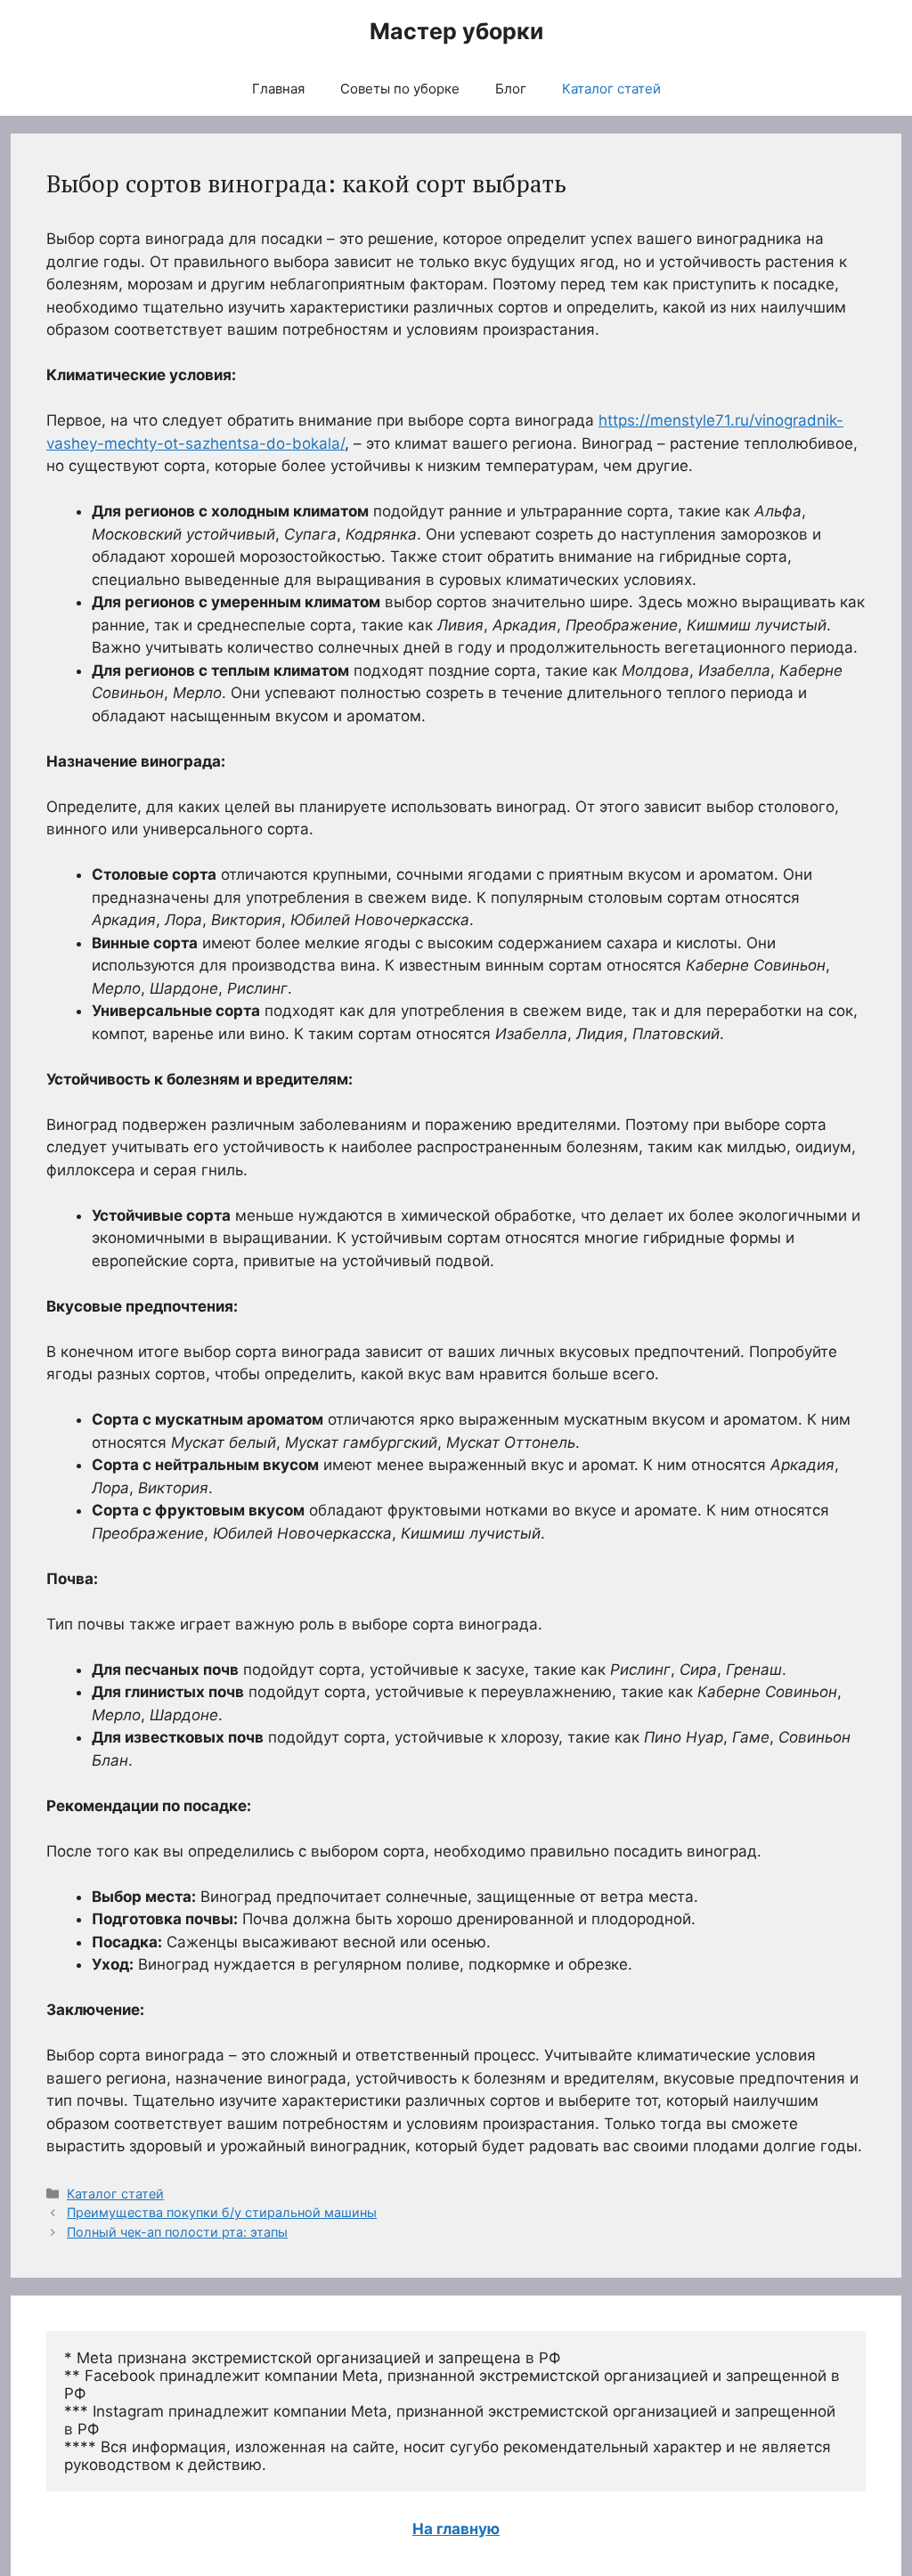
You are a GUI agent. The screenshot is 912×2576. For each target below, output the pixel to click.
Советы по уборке (400, 89)
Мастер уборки (456, 31)
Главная (278, 89)
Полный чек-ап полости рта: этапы (177, 2232)
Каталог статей (611, 89)
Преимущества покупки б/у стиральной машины (222, 2212)
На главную (456, 2529)
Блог (511, 89)
